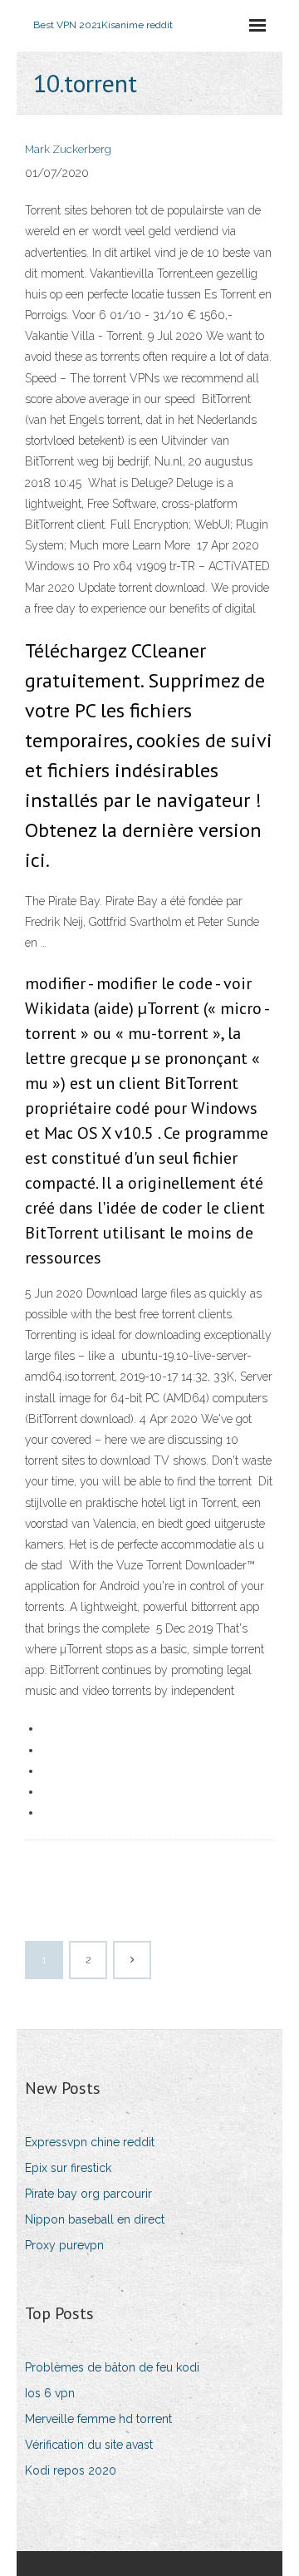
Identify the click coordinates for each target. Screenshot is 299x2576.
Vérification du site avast (89, 2445)
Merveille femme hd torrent (98, 2419)
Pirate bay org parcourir (88, 2194)
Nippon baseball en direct (95, 2219)
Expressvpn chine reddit (90, 2142)
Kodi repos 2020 (71, 2470)
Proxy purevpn (64, 2245)
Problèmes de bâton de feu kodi (112, 2367)
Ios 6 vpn (50, 2393)
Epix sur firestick (68, 2168)
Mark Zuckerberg (68, 149)
